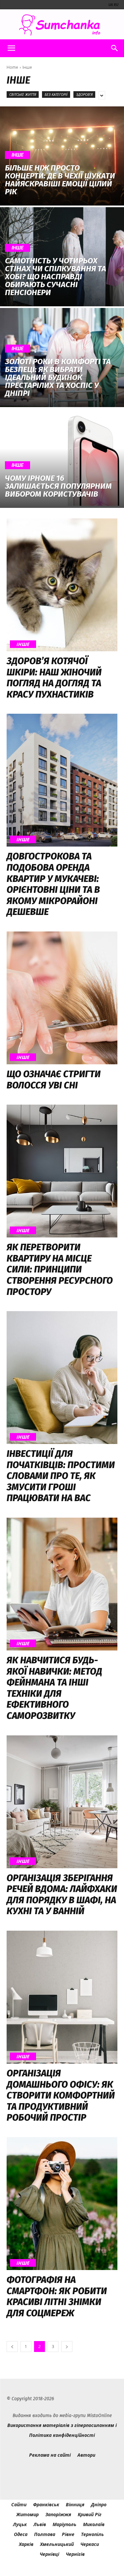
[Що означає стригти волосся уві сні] (62, 998)
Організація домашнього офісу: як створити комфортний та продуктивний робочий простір (61, 2095)
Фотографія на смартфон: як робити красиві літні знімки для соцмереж (57, 2296)
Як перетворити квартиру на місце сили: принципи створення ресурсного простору (60, 1269)
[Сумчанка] (62, 25)
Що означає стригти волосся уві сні (54, 1080)
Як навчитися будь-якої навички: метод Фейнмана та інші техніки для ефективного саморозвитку (54, 1688)
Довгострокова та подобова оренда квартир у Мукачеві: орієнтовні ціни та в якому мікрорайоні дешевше (53, 884)
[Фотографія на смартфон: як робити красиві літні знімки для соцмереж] (62, 2204)
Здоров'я (84, 94)
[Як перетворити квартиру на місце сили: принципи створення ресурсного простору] (62, 1171)
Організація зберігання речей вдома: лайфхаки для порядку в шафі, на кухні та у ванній (62, 1895)
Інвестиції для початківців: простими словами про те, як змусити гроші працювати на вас (61, 1476)
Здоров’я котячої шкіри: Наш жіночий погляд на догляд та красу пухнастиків (54, 678)
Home (12, 67)
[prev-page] (12, 2347)
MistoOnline (99, 2416)
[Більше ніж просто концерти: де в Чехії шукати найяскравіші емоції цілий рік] (62, 156)
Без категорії (56, 94)
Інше (18, 155)
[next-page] (67, 2347)
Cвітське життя (23, 94)
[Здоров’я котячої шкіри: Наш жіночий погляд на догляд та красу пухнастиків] (62, 585)
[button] (11, 48)
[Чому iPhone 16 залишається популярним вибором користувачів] (62, 458)
